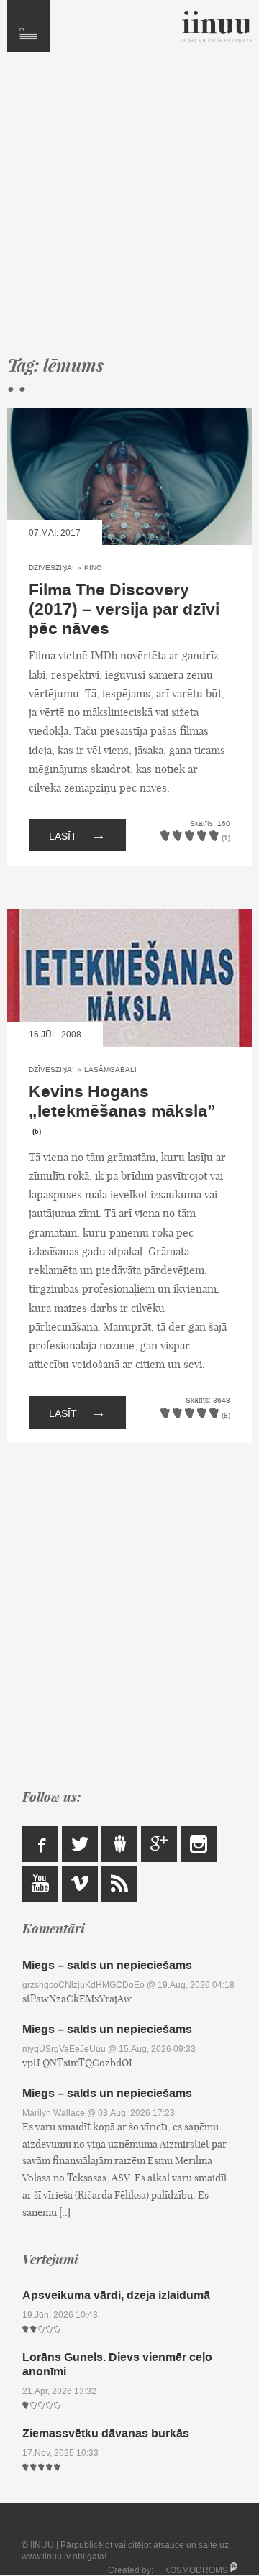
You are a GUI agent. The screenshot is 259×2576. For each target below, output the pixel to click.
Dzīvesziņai (51, 568)
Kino (93, 568)
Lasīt (77, 835)
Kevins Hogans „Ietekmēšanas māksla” (122, 1102)
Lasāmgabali (110, 1069)
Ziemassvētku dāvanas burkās (106, 2433)
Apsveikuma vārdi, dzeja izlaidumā (116, 2295)
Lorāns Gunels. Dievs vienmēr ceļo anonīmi (117, 2364)
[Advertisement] (129, 210)
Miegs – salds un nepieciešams (107, 1965)
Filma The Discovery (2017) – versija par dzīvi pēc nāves (124, 610)
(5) (37, 1132)
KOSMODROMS (196, 2570)
